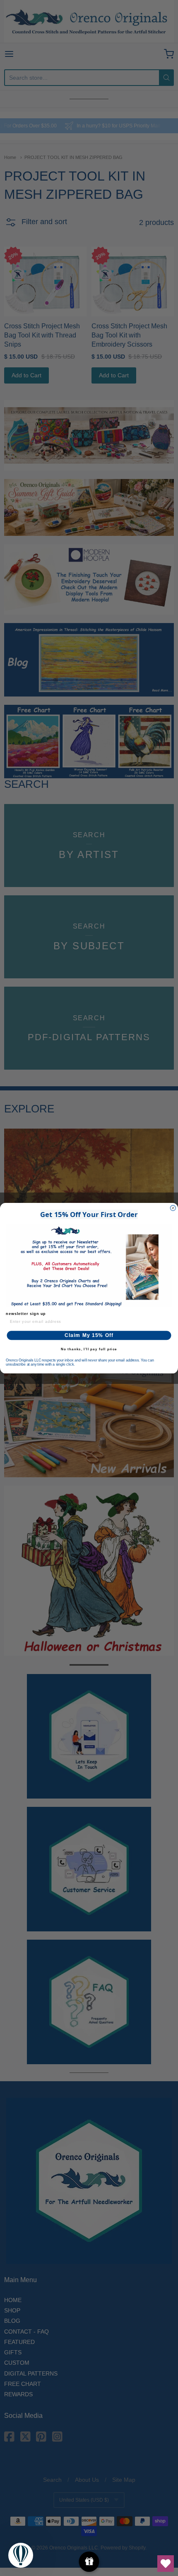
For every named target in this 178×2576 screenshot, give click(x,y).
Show (89, 2562)
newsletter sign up (26, 1313)
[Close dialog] (173, 1208)
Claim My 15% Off (89, 1335)
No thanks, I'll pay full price (89, 1349)
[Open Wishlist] (166, 2564)
